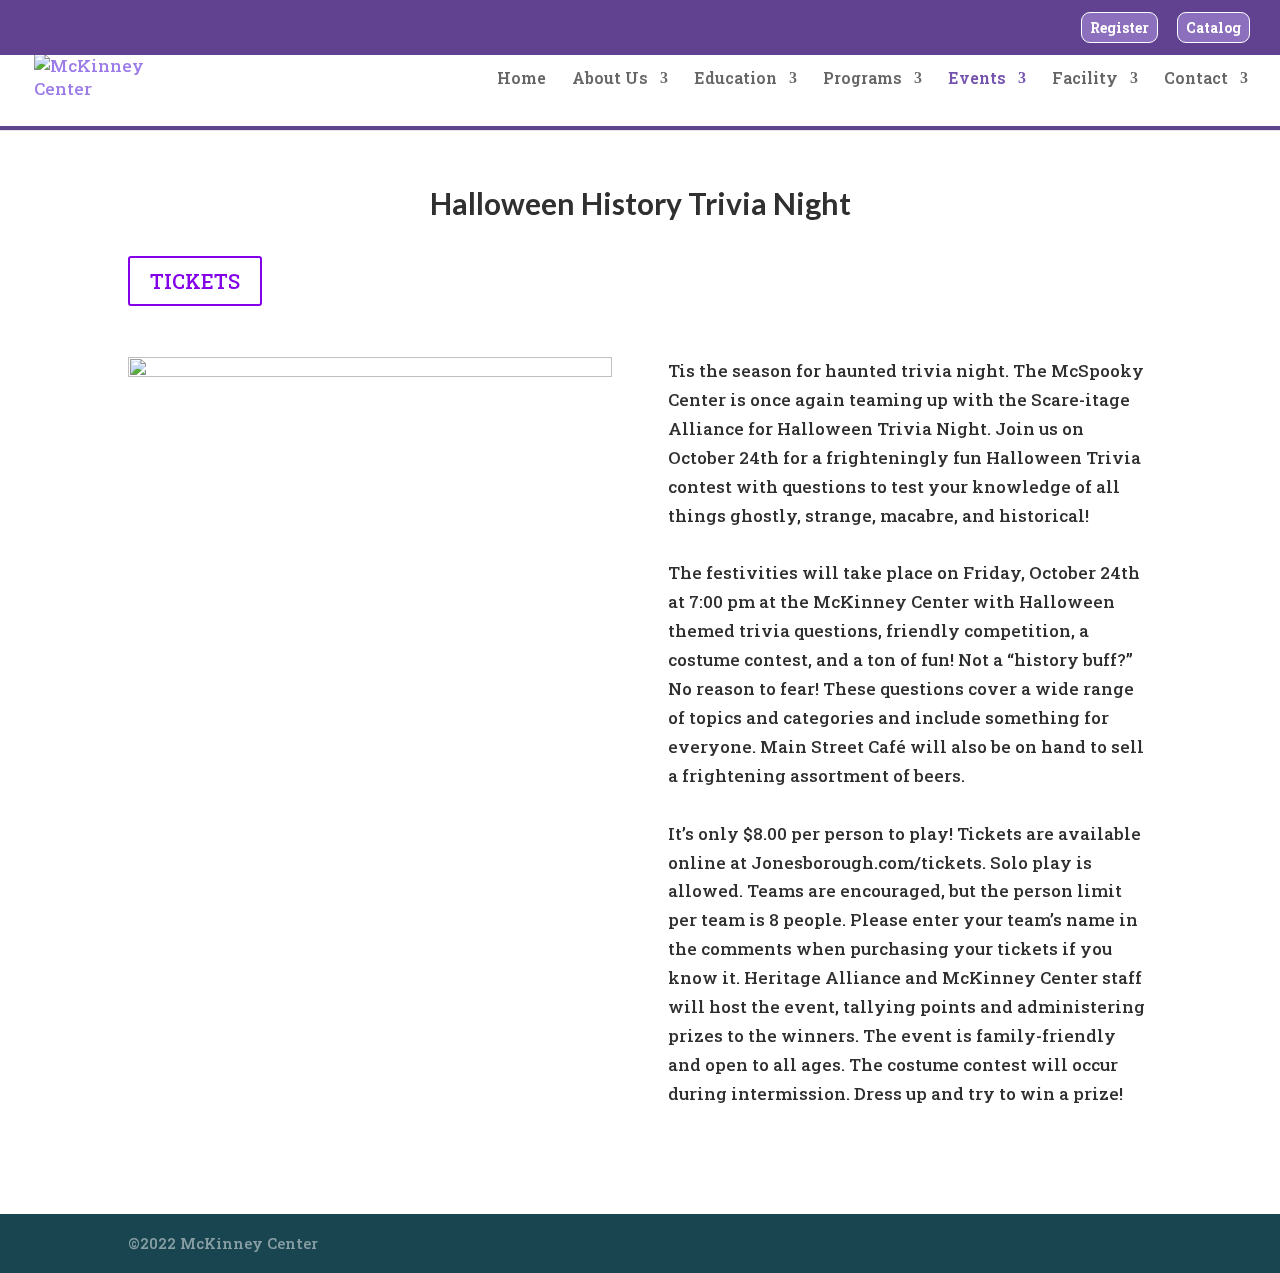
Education (735, 79)
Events (977, 79)
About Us (610, 79)
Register (1119, 27)
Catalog (1213, 27)
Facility (1085, 79)
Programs (862, 79)
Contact (1196, 79)
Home (521, 79)
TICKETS (195, 281)
